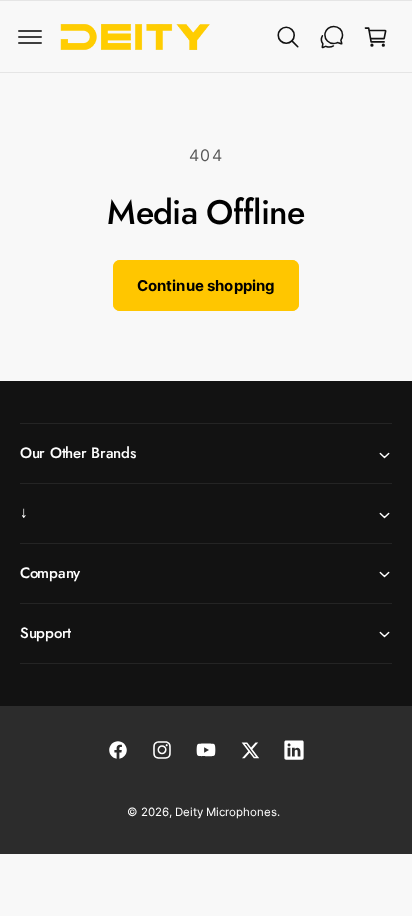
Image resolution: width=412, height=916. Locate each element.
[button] (30, 37)
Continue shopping (206, 285)
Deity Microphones (226, 812)
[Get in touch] (332, 37)
